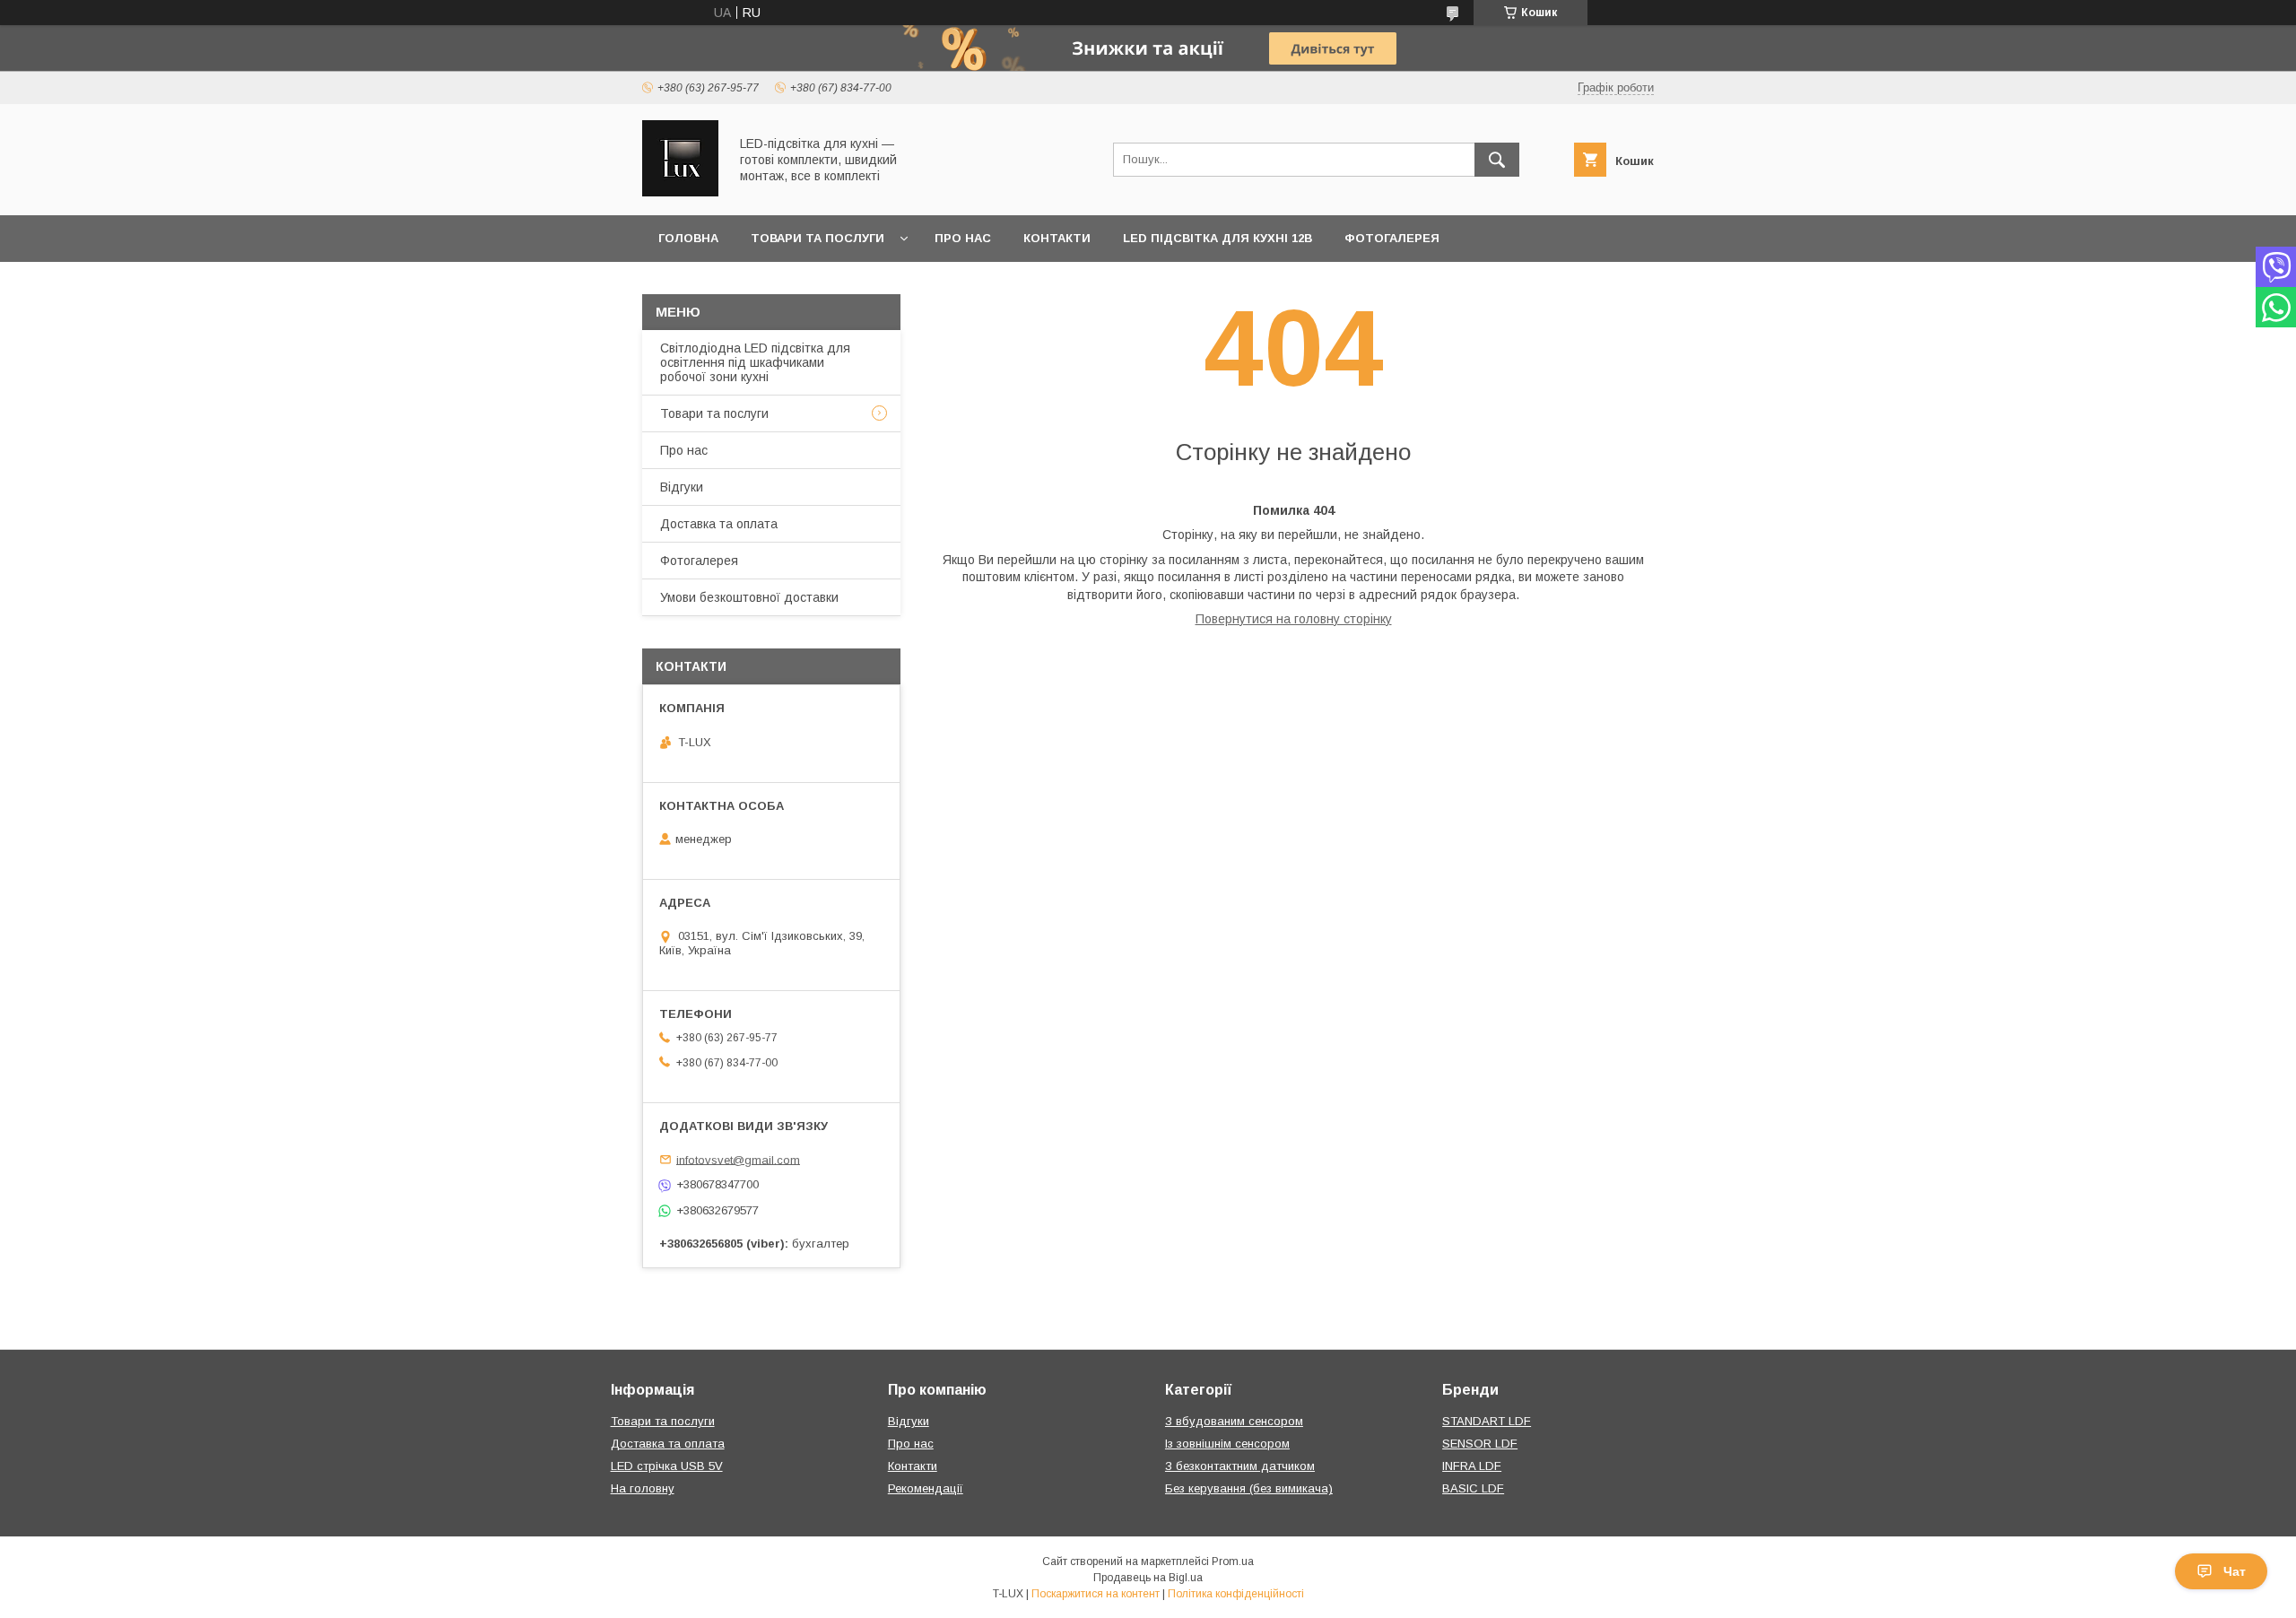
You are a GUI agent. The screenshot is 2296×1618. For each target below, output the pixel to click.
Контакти (1057, 238)
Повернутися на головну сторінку (1294, 619)
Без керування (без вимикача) (1249, 1488)
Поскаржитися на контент (1096, 1594)
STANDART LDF (1487, 1421)
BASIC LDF (1473, 1488)
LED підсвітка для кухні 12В (1218, 238)
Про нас (963, 238)
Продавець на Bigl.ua (1148, 1578)
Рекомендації (926, 1488)
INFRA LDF (1472, 1466)
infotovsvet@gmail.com (738, 1159)
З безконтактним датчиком (1240, 1466)
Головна (688, 238)
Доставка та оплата (719, 524)
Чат (2235, 1571)
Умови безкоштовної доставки (749, 597)
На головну (643, 1488)
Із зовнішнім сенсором (1227, 1444)
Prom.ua (1233, 1561)
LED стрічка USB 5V (667, 1466)
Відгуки (682, 487)
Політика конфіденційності (1236, 1594)
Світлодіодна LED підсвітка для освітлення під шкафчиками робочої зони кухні (755, 362)
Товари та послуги (818, 238)
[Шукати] (1497, 160)
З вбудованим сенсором (1234, 1421)
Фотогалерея (1392, 238)
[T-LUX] (680, 192)
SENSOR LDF (1480, 1444)
